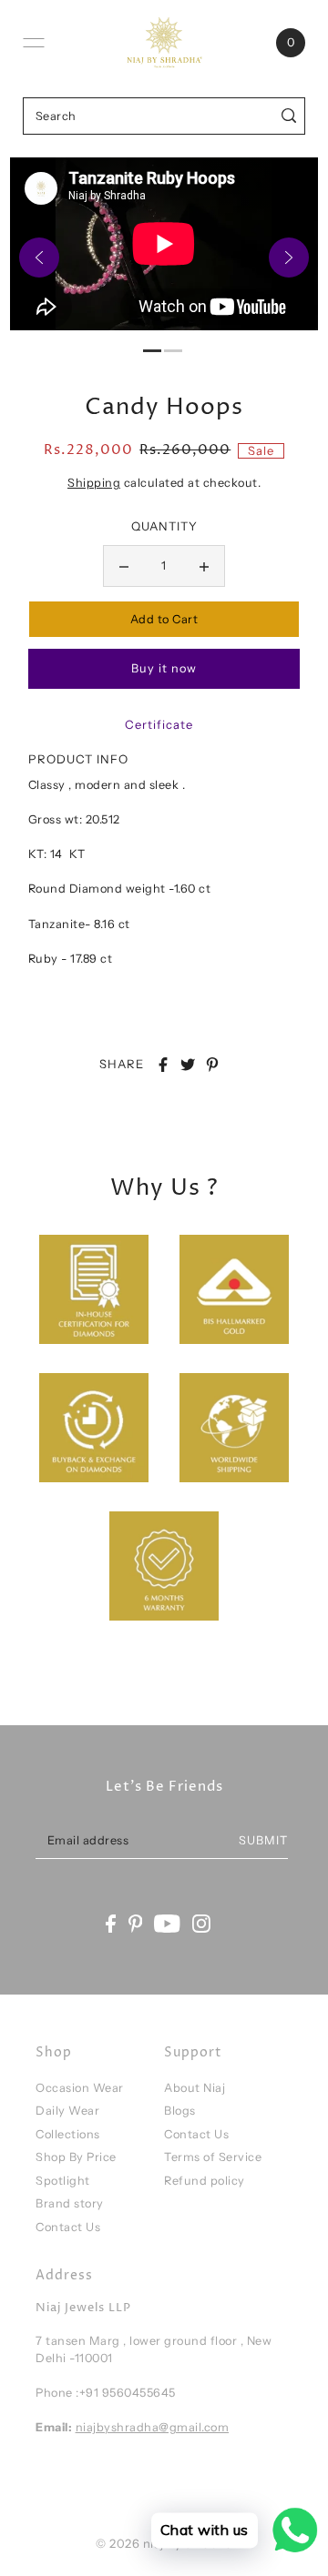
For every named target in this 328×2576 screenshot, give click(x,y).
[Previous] (39, 258)
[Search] (289, 116)
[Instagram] (201, 1924)
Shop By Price (76, 2157)
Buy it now (164, 668)
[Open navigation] (34, 43)
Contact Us (68, 2227)
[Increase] (204, 566)
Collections (68, 2134)
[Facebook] (111, 1924)
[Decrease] (124, 566)
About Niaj (195, 2088)
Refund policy (205, 2181)
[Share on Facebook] (163, 1065)
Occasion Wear (80, 2088)
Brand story (70, 2203)
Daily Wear (67, 2111)
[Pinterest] (136, 1924)
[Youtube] (167, 1924)
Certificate (159, 724)
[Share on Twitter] (188, 1065)
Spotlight (63, 2181)
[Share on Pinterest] (212, 1065)
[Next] (289, 258)
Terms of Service (213, 2157)
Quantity (164, 526)
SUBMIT (263, 1840)
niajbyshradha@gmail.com (153, 2427)
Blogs (180, 2111)
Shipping (94, 483)
